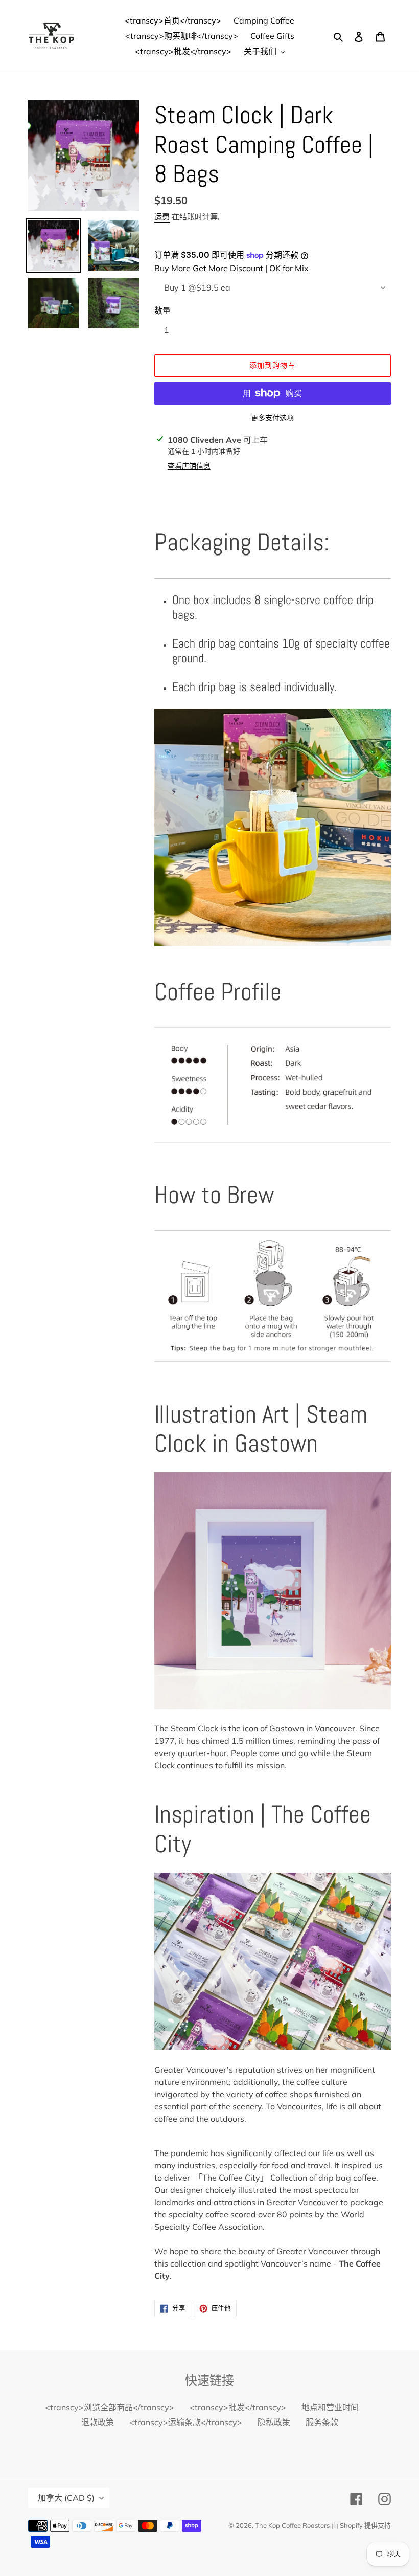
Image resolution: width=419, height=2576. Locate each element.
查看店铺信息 (189, 466)
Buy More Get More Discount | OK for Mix (231, 268)
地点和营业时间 (330, 2407)
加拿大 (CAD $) (66, 2498)
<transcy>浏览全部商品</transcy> (110, 2407)
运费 (162, 217)
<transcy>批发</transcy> (238, 2407)
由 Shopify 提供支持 (361, 2525)
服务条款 (322, 2422)
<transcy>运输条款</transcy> (186, 2422)
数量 (162, 310)
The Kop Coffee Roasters (292, 2525)
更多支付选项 (272, 418)
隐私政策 (274, 2422)
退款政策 (98, 2422)
